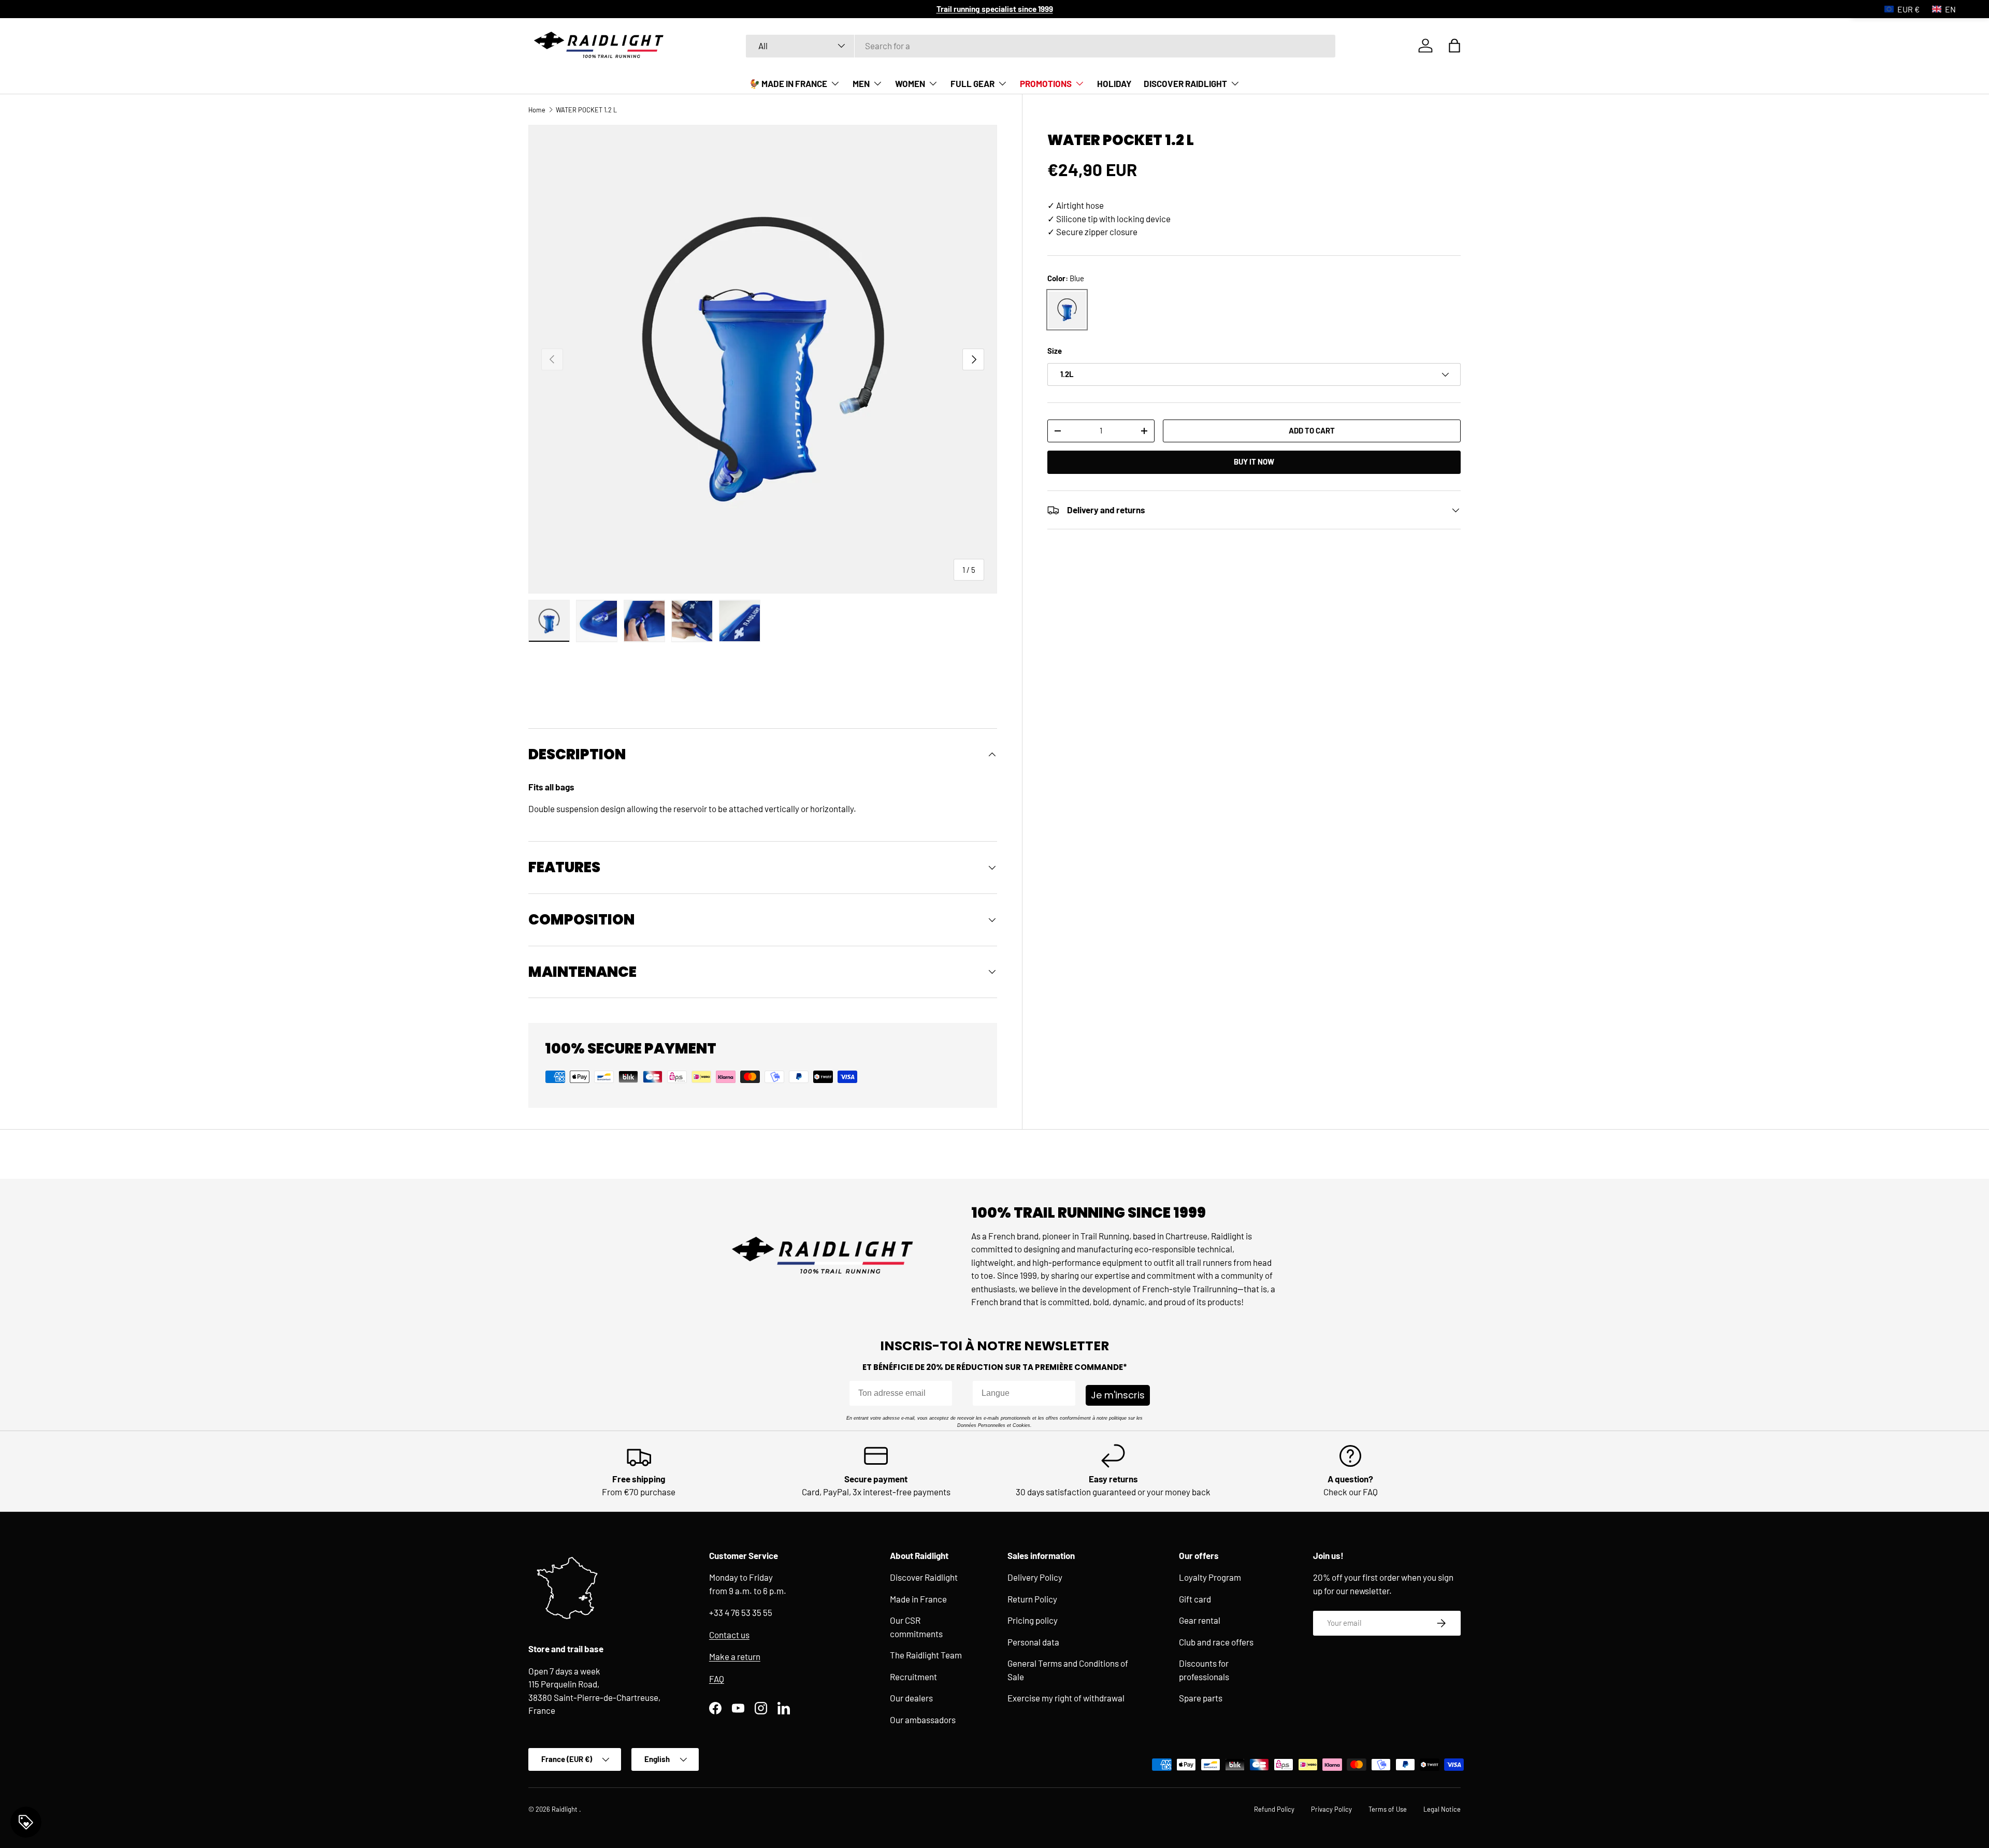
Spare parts (1201, 1698)
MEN (861, 83)
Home (537, 110)
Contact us (729, 1635)
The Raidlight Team (926, 1655)
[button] (1454, 46)
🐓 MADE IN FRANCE (788, 83)
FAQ (717, 1679)
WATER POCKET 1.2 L (586, 110)
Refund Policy (1274, 1809)
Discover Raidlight (924, 1577)
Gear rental (1200, 1620)
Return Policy (1032, 1599)
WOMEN (910, 83)
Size (1055, 351)
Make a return (735, 1656)
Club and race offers (1216, 1642)
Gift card (1195, 1599)
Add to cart (1312, 430)
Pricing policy (1033, 1620)
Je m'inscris (1118, 1395)
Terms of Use (1388, 1809)
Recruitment (913, 1677)
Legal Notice (1442, 1809)
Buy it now (1254, 462)
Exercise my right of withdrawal (1066, 1698)
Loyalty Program (1210, 1577)
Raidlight (565, 1809)
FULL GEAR (972, 83)
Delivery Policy (1035, 1577)
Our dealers (911, 1698)
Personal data (1033, 1642)
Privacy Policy (1331, 1809)
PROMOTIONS (1046, 83)
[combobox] (1041, 46)
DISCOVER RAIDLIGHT (1185, 83)
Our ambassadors (923, 1720)
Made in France (918, 1599)
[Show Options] (1065, 1393)
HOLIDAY (1114, 83)
